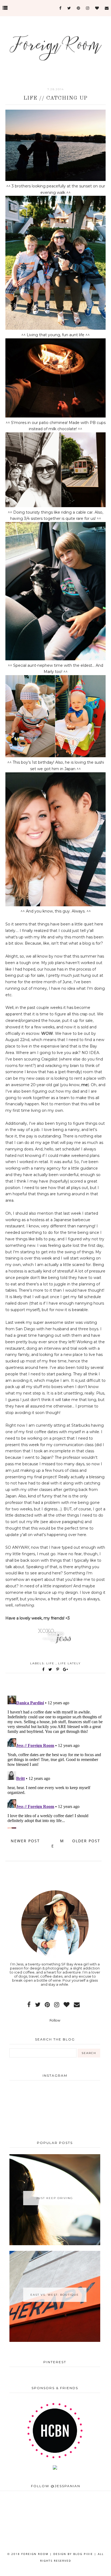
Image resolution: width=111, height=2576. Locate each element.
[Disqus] (55, 1761)
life (51, 1663)
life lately (70, 1663)
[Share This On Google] (66, 1669)
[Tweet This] (51, 1669)
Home (58, 1843)
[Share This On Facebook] (44, 1669)
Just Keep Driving (55, 2198)
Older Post (86, 1841)
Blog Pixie (83, 2554)
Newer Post (25, 1841)
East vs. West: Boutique (55, 2295)
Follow (55, 2020)
